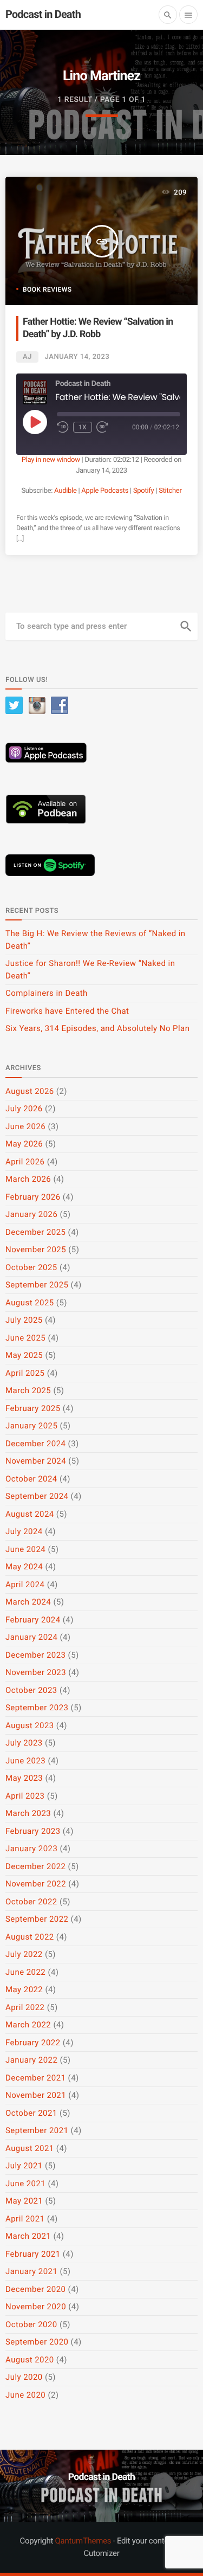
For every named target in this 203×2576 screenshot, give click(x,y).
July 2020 (24, 2377)
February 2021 (33, 2254)
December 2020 (35, 2289)
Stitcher (170, 491)
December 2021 (35, 2078)
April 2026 (25, 1162)
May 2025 (24, 1355)
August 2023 (30, 1725)
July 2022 (24, 1954)
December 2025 (35, 1232)
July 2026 (24, 1109)
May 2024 (24, 1567)
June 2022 (25, 1972)
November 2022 (36, 1884)
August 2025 (30, 1303)
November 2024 (36, 1461)
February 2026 (33, 1197)
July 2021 (24, 2166)
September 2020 (37, 2342)
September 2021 (37, 2130)
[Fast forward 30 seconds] (102, 427)
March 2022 (28, 2025)
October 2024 (31, 1479)
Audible (65, 491)
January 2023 (31, 1849)
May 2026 (24, 1144)
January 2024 (31, 1637)
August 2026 (30, 1091)
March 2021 (28, 2236)
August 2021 (30, 2148)
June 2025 (25, 1338)
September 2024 (37, 1496)
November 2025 (36, 1250)
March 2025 (28, 1390)
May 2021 (24, 2201)
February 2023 (33, 1831)
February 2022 (33, 2043)
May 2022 (24, 1989)
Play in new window (51, 460)
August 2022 (30, 1937)
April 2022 (25, 2007)
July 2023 (24, 1743)
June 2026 (25, 1126)
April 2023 (25, 1796)
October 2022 (31, 1902)
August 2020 (30, 2360)
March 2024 (28, 1602)
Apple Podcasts (105, 491)
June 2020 (25, 2395)
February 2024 (33, 1620)
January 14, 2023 (77, 357)
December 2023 (35, 1655)
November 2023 (36, 1672)
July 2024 (24, 1531)
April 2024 (25, 1585)
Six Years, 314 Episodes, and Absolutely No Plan (97, 1028)
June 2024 (25, 1549)
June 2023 (25, 1761)
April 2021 (25, 2219)
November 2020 (36, 2307)
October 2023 (31, 1690)
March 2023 (28, 1813)
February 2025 (33, 1408)
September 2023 (37, 1708)
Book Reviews (47, 289)
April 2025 (25, 1373)
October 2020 (31, 2324)
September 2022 (37, 1919)
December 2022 (35, 1866)
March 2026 (28, 1179)
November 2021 (36, 2095)
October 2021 (31, 2113)
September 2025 (37, 1285)
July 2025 (24, 1320)
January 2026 (31, 1214)
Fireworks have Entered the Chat (67, 1011)
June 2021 (25, 2184)
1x (83, 427)
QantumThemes (83, 2541)
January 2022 (31, 2060)
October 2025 (31, 1267)
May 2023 (24, 1778)
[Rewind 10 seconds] (63, 427)
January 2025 (31, 1426)
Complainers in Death (47, 993)
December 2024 (35, 1444)
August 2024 (30, 1514)
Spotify (144, 491)
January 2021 (31, 2271)
